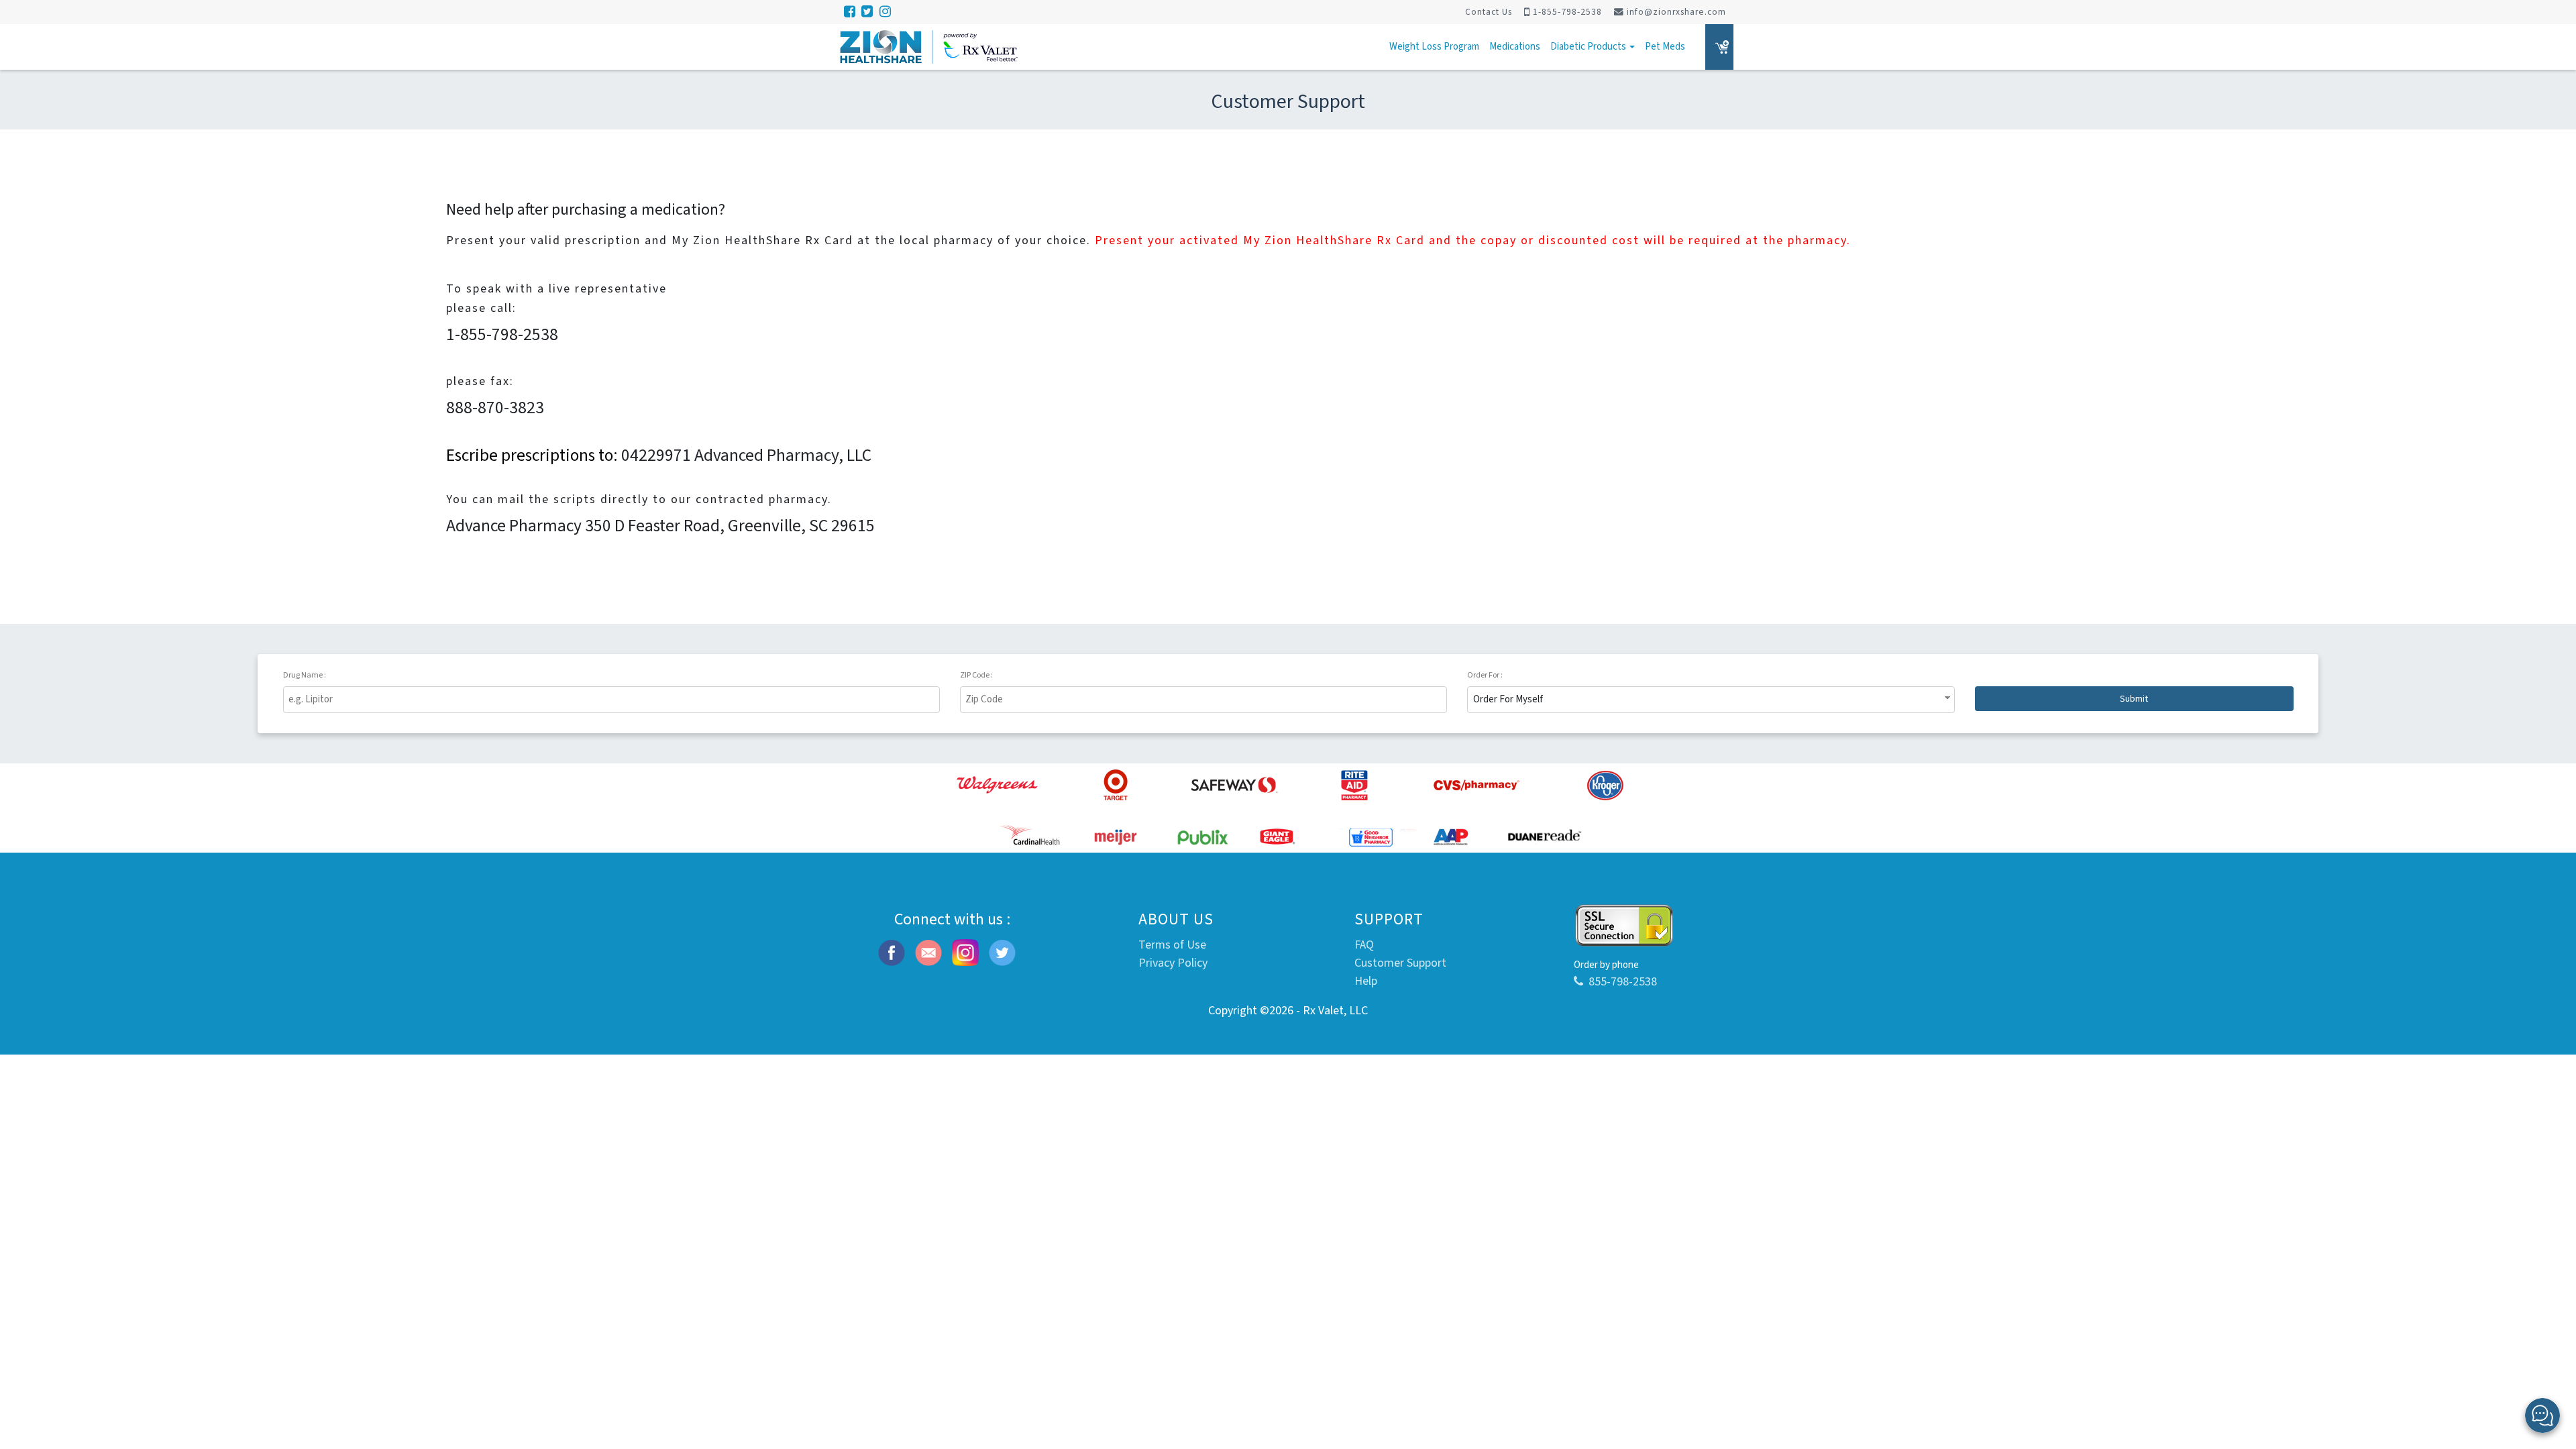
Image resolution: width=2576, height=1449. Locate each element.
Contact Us (1489, 12)
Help (1366, 981)
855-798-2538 (1623, 982)
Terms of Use (1172, 945)
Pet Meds (1665, 47)
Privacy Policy (1173, 963)
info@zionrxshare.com (1676, 12)
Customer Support (1400, 963)
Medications (1515, 47)
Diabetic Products (1589, 47)
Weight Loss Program (1434, 47)
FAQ (1364, 945)
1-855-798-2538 (1567, 12)
